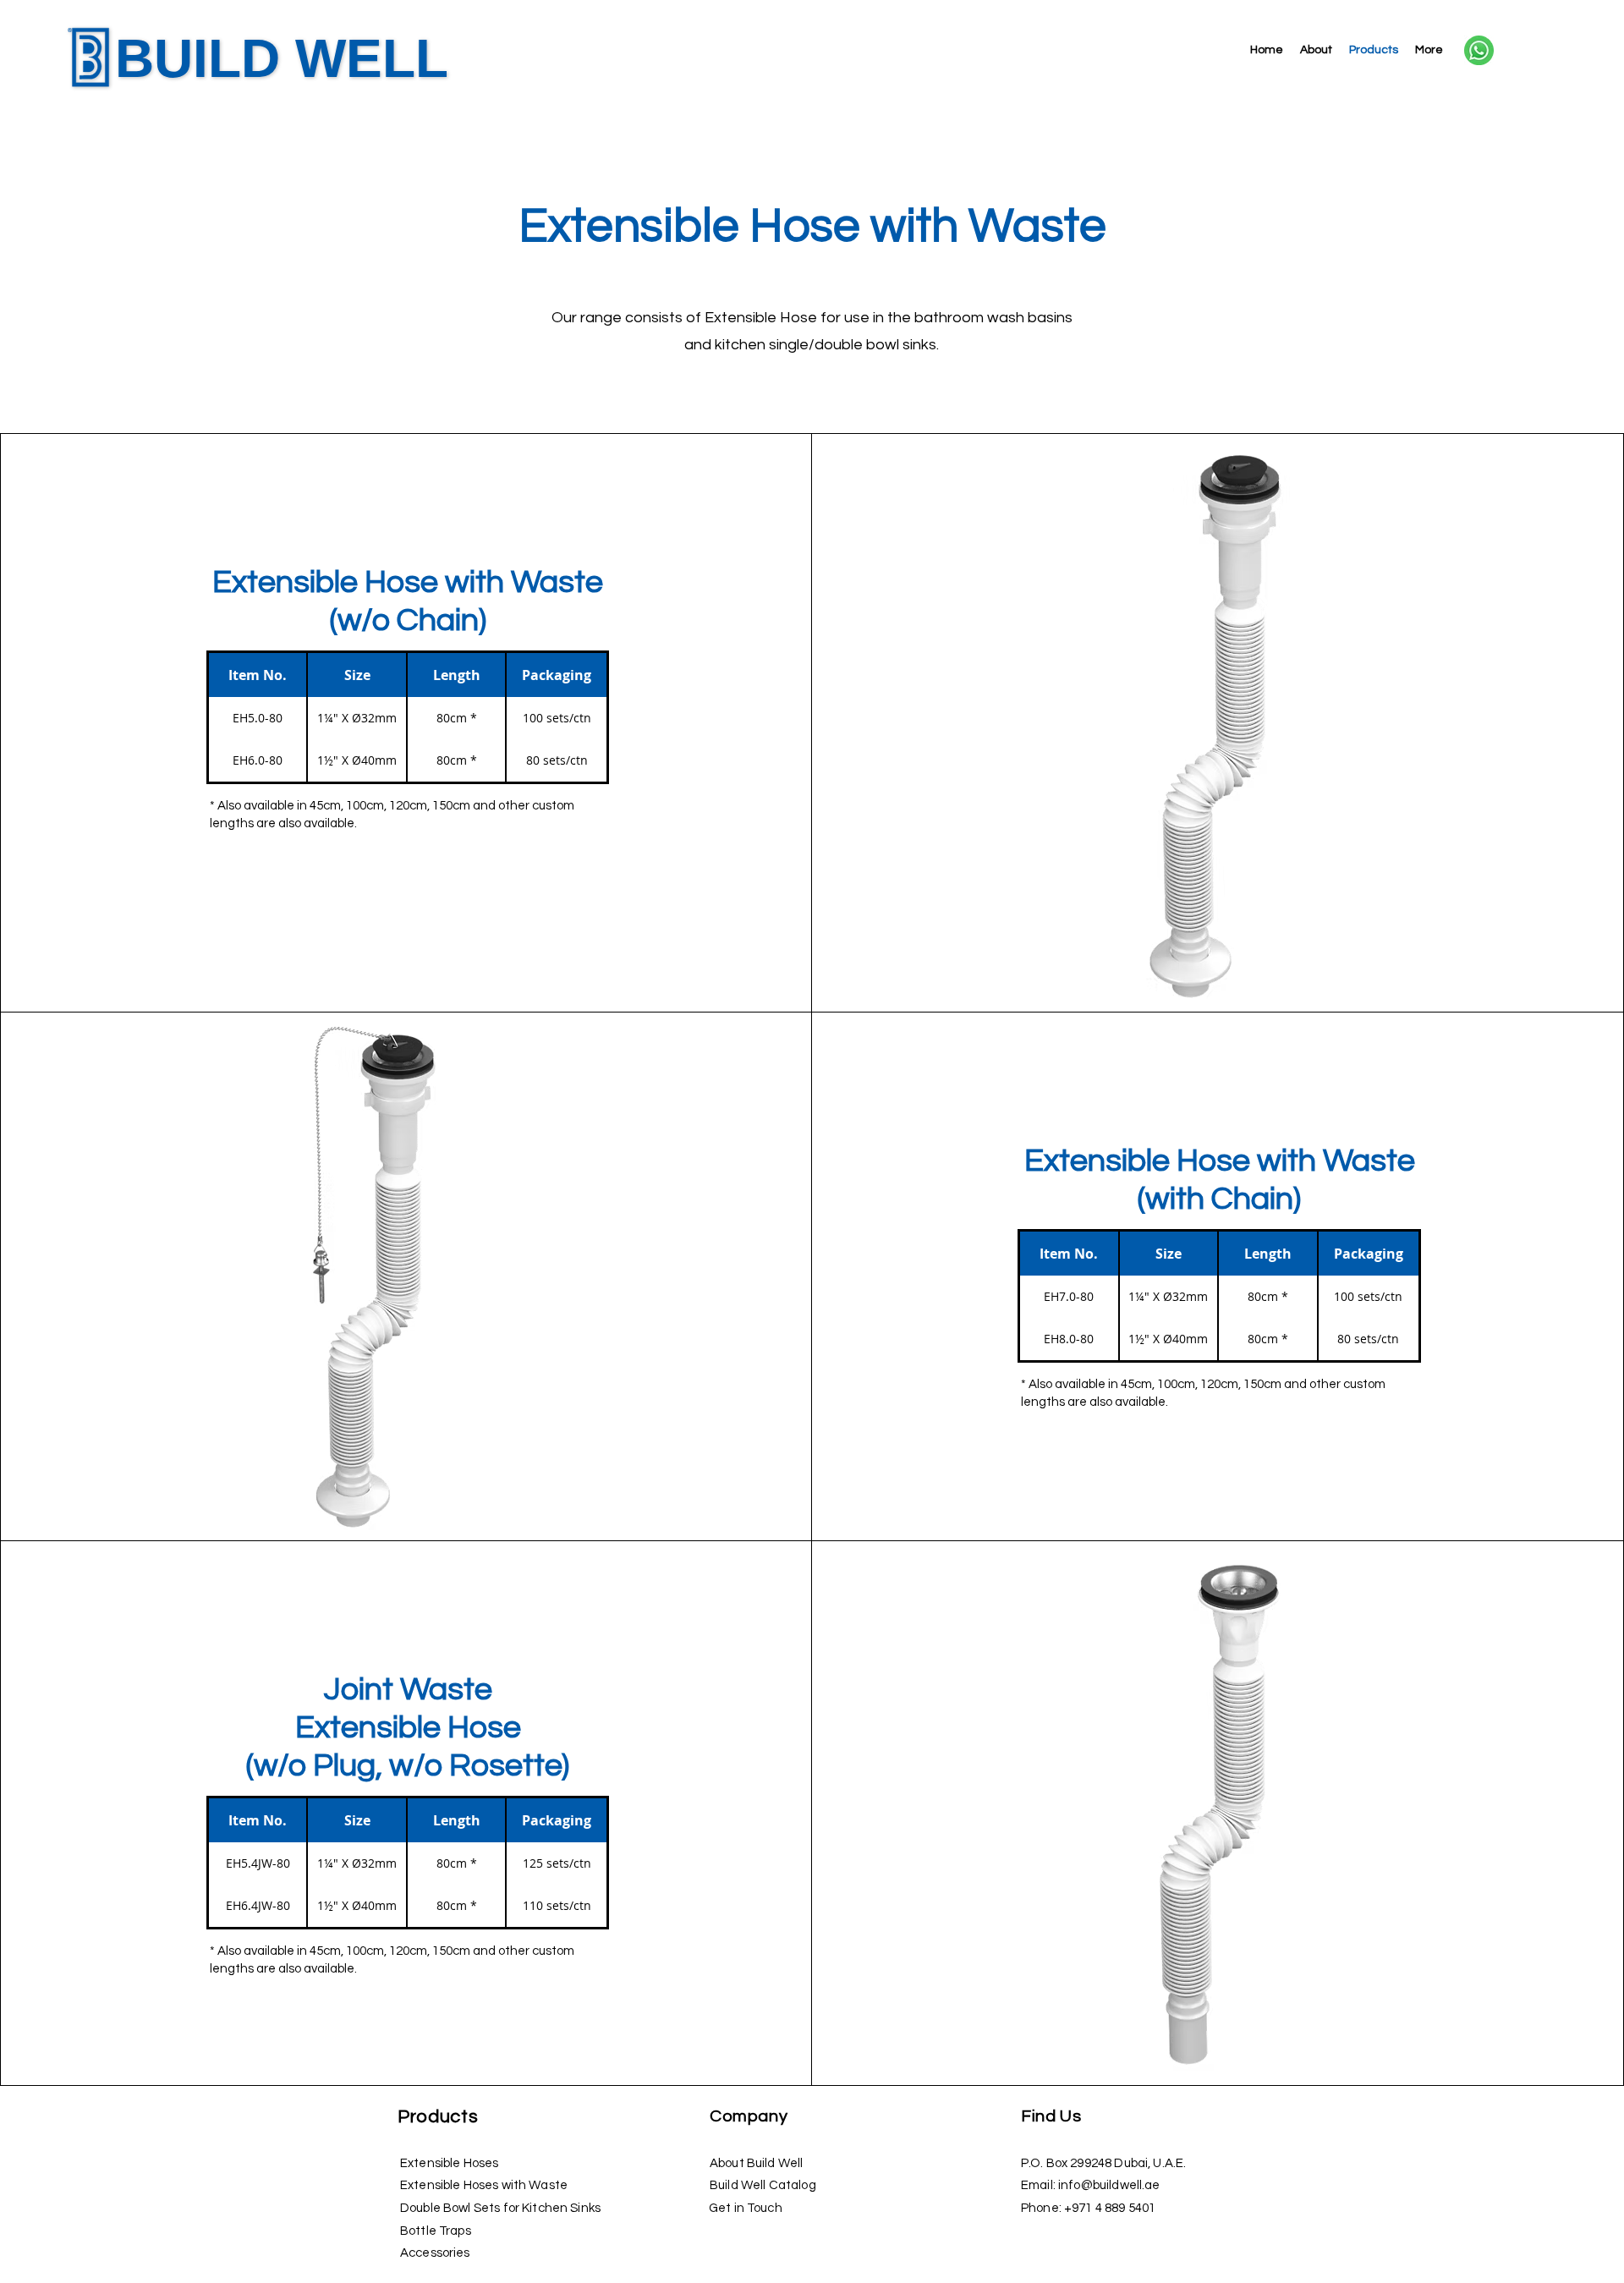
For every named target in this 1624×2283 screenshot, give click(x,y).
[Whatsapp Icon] (1479, 50)
